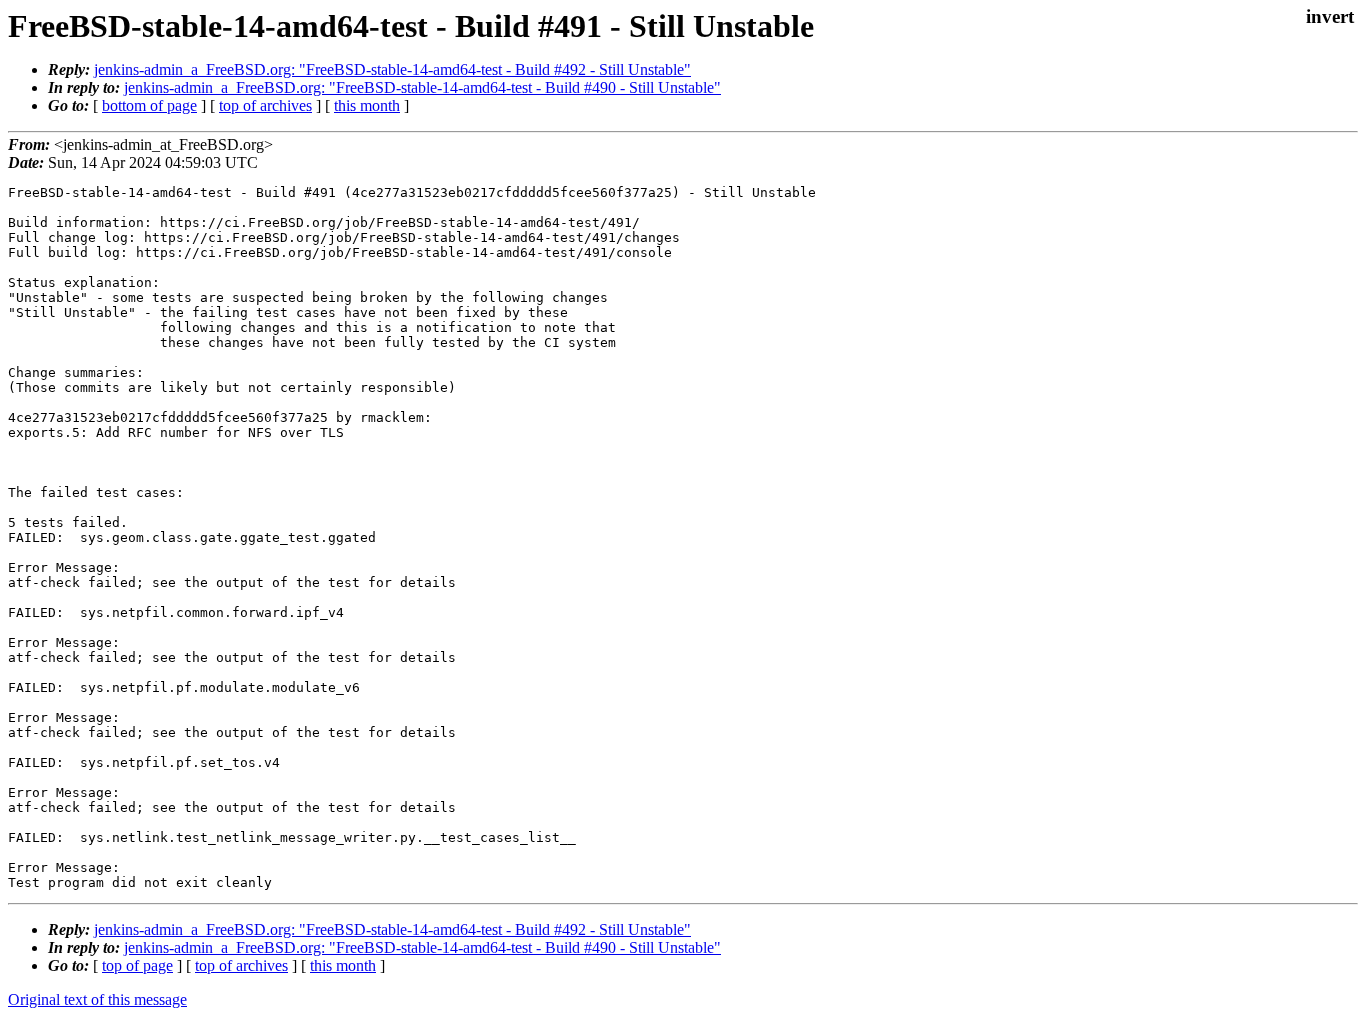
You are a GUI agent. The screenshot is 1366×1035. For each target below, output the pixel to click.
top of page (137, 965)
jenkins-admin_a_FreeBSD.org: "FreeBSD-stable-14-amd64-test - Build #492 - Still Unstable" (392, 69)
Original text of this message (97, 999)
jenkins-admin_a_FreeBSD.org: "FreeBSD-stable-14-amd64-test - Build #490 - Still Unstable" (422, 87)
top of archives (265, 105)
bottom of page (149, 105)
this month (367, 105)
